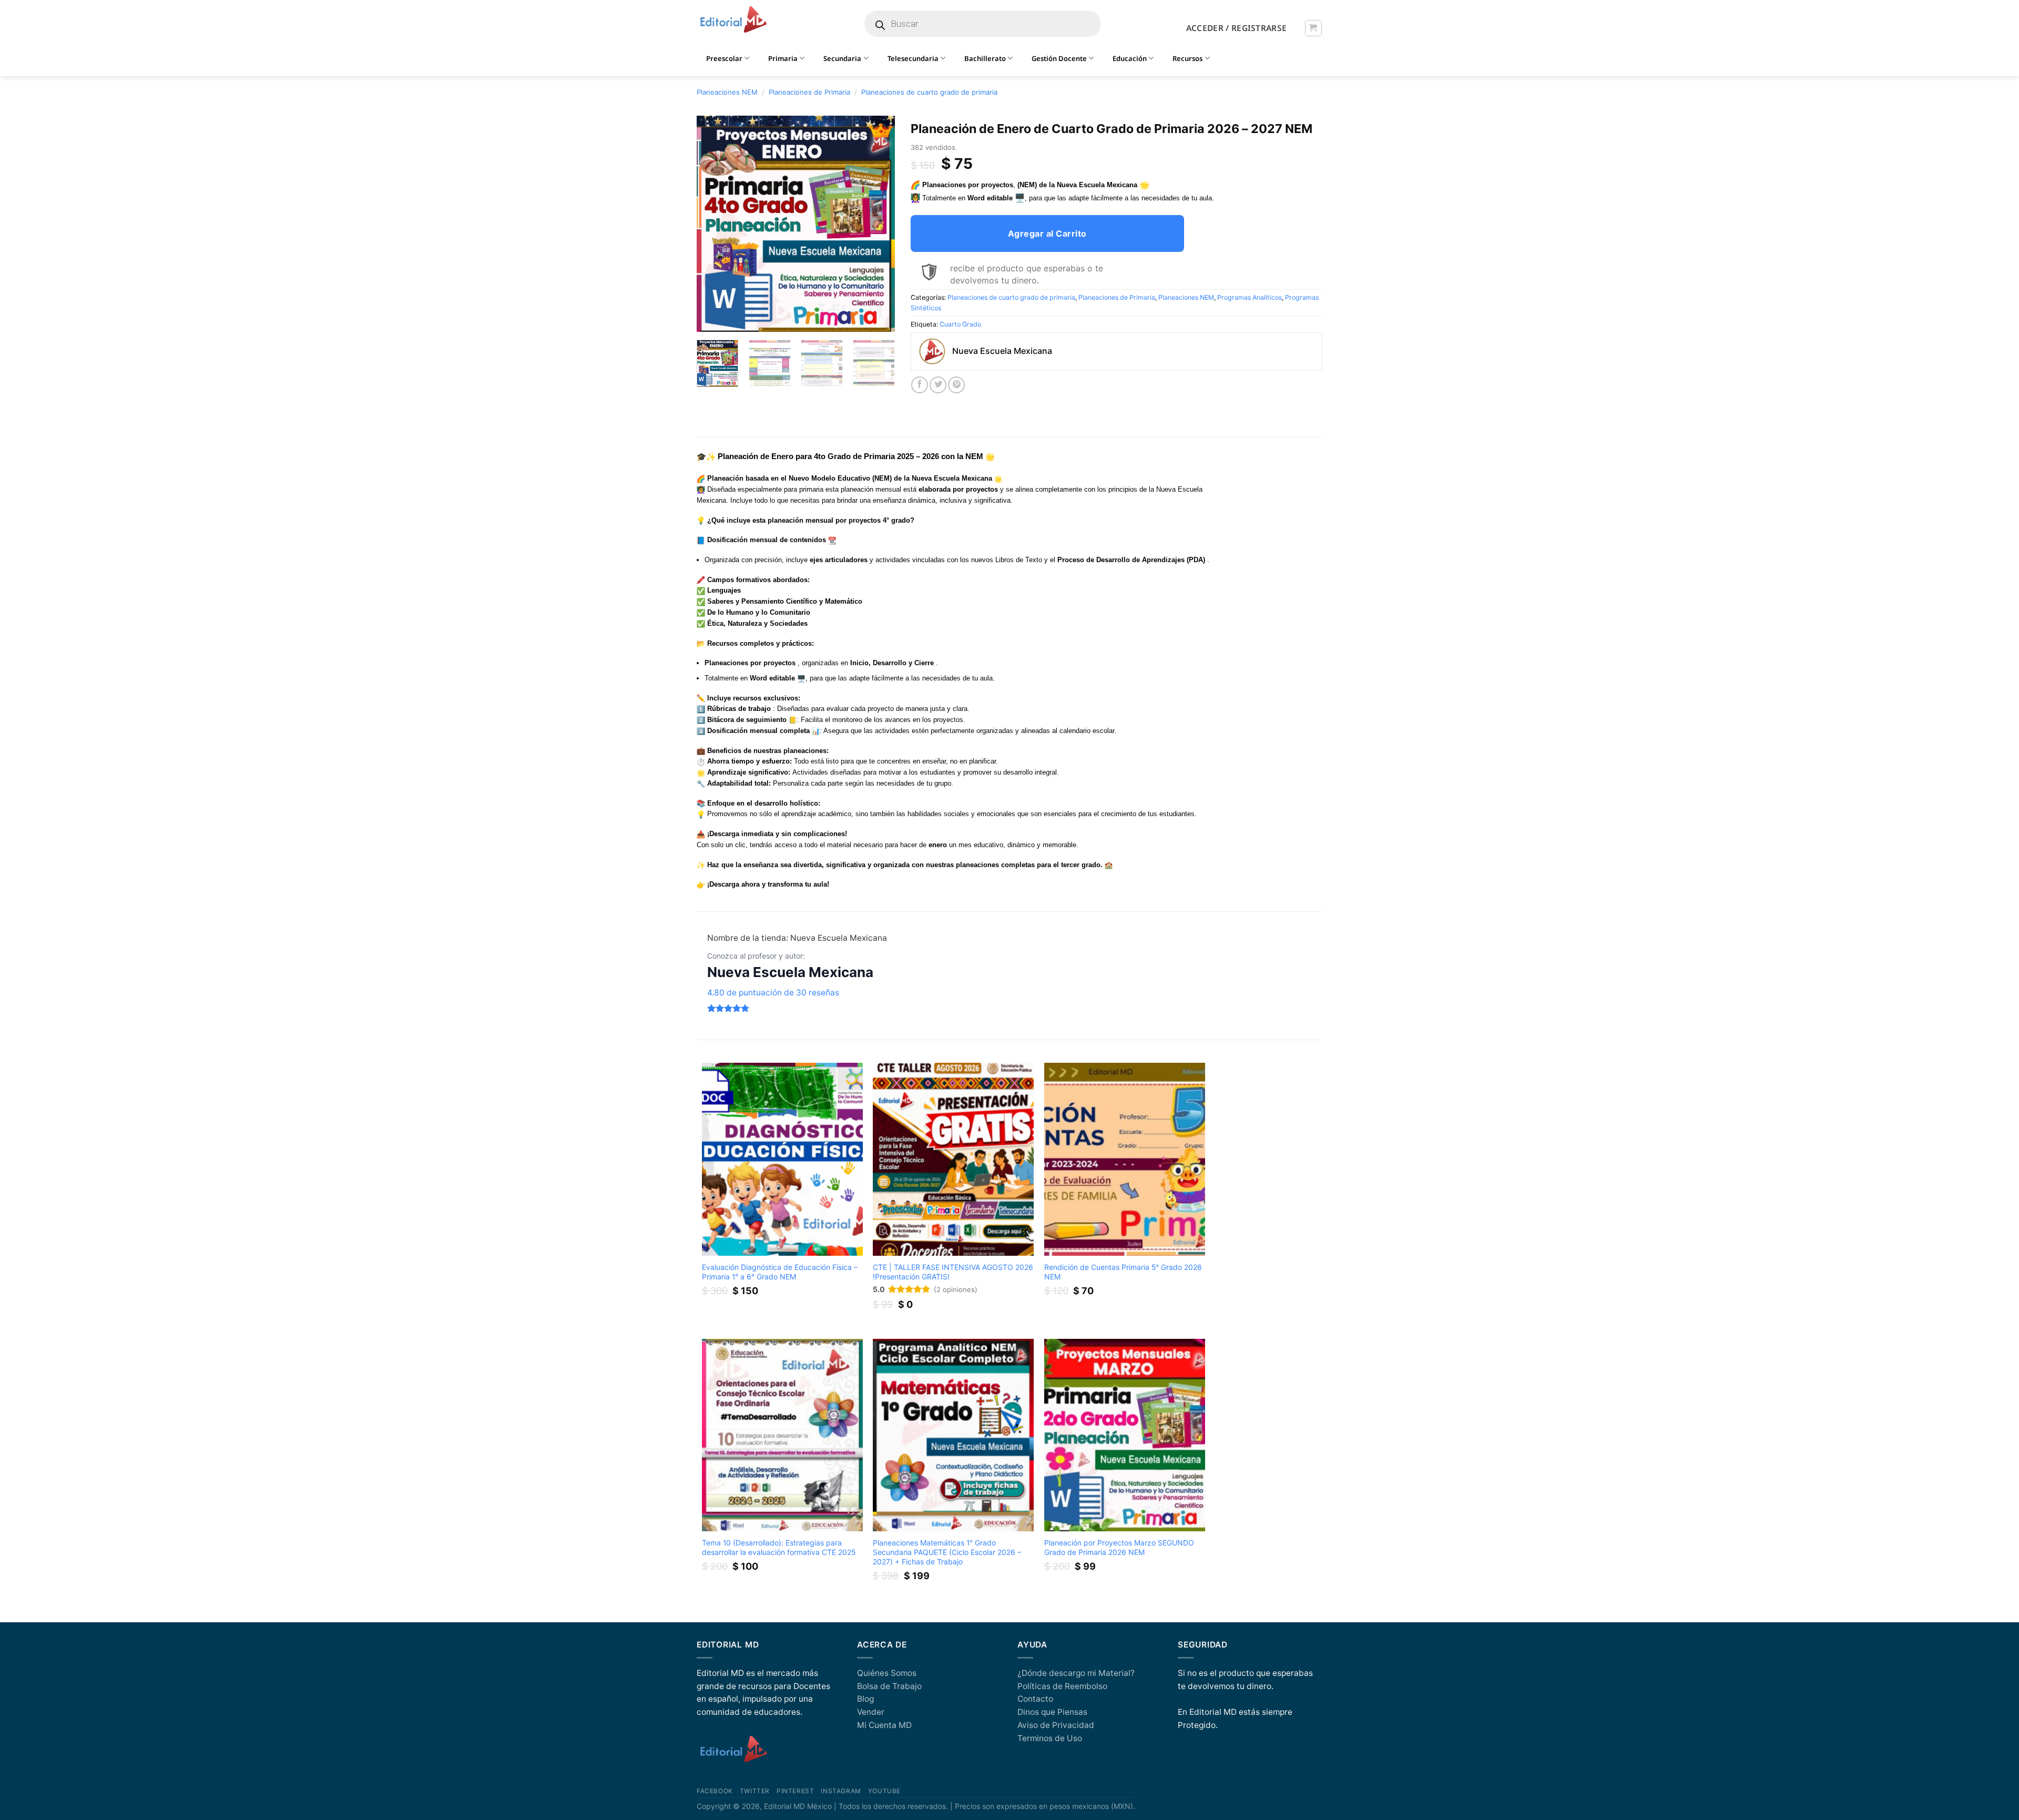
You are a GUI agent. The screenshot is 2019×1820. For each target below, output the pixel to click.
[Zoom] (710, 320)
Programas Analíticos (1250, 297)
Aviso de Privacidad (1056, 1725)
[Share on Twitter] (938, 385)
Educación (1130, 58)
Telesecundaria (913, 58)
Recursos (1187, 58)
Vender (871, 1712)
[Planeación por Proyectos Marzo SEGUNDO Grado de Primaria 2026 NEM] (1125, 1435)
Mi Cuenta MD (884, 1725)
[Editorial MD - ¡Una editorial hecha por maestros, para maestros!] (733, 20)
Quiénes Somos (887, 1673)
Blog (865, 1699)
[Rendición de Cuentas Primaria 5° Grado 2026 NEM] (1125, 1159)
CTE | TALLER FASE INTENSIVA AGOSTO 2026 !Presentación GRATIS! (953, 1272)
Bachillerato (985, 58)
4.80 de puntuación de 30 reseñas (773, 993)
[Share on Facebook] (920, 385)
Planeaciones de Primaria (809, 92)
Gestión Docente (1059, 58)
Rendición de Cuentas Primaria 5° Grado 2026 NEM (1123, 1272)
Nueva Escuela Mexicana (790, 972)
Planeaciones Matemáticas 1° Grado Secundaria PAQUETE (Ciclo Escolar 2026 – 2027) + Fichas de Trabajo (947, 1552)
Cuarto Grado (960, 324)
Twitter (755, 1791)
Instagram (841, 1791)
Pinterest (795, 1791)
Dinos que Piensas (1052, 1712)
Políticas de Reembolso (1062, 1686)
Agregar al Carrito (1047, 233)
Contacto (1035, 1699)
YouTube (884, 1791)
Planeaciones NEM (727, 92)
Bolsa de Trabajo (889, 1686)
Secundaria (842, 58)
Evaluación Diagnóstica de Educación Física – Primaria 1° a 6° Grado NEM (780, 1272)
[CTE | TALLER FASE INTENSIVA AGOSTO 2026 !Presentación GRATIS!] (953, 1159)
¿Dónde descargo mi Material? (1076, 1673)
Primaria (783, 58)
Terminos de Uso (1050, 1738)
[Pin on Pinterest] (956, 385)
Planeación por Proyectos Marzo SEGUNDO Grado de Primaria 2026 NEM (1119, 1547)
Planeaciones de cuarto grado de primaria (929, 92)
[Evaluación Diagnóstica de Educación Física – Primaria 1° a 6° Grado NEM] (782, 1159)
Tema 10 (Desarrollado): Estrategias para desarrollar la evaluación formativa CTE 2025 (779, 1547)
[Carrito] (1313, 28)
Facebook (715, 1791)
